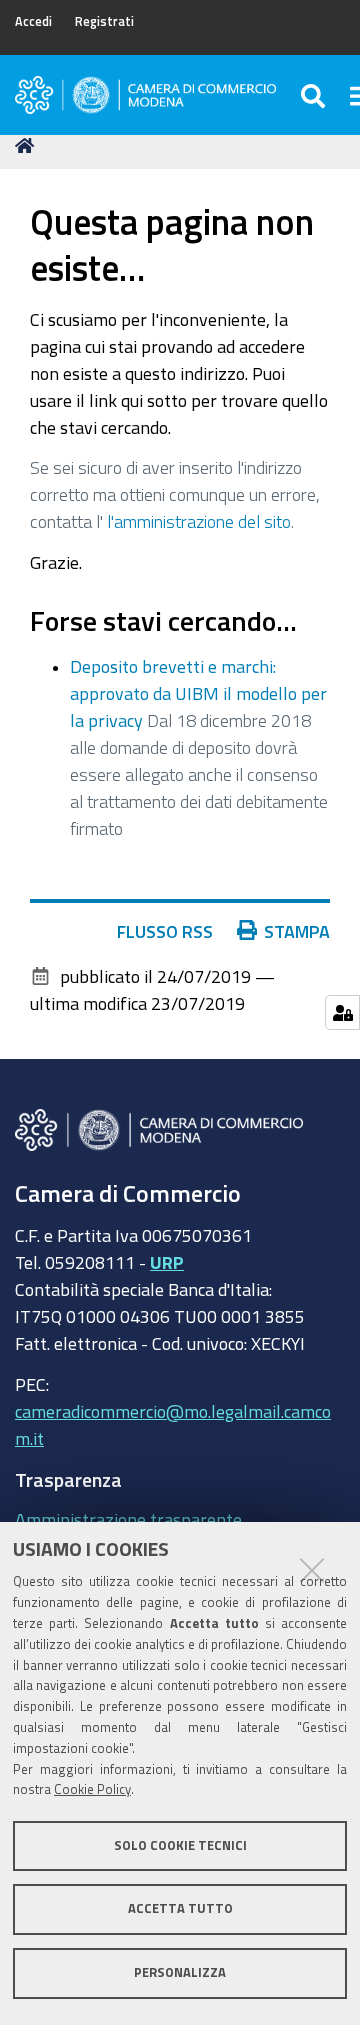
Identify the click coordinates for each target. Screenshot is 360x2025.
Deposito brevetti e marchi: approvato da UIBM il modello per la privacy (198, 693)
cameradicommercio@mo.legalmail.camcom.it (173, 1424)
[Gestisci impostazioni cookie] (342, 1012)
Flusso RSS (165, 931)
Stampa (297, 931)
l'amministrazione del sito (199, 521)
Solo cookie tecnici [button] (180, 1845)
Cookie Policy (92, 1789)
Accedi (33, 21)
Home (28, 146)
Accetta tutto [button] (180, 1908)
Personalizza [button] (180, 1972)
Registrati (104, 21)
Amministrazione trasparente (128, 1519)
